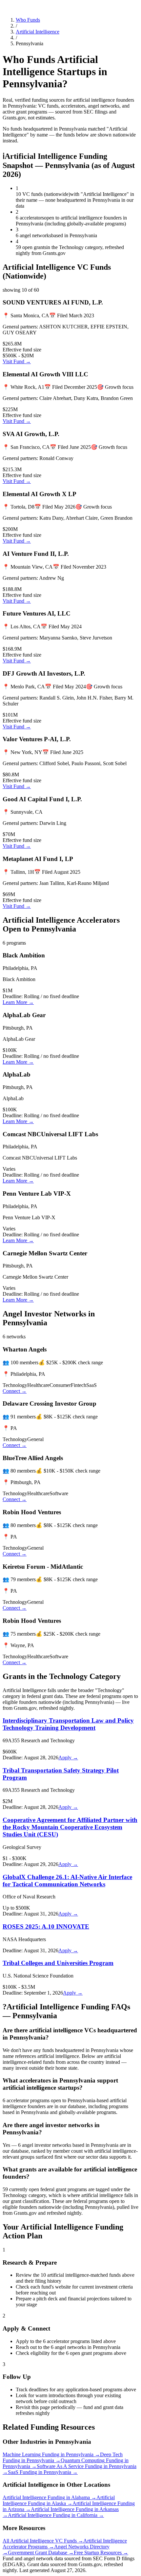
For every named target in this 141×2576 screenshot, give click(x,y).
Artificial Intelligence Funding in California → (56, 2515)
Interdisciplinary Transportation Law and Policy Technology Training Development (68, 1724)
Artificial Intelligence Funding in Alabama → (50, 2497)
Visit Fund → (17, 361)
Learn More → (18, 1002)
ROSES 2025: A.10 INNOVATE (46, 1927)
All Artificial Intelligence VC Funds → (43, 2541)
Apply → (68, 1758)
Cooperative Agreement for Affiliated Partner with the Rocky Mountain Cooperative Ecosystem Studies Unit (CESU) (70, 1827)
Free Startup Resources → (101, 2553)
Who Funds (28, 20)
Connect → (15, 1391)
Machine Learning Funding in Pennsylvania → (51, 2454)
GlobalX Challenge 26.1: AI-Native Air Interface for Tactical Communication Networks (67, 1881)
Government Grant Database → (41, 2553)
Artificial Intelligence (38, 32)
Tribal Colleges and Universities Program (58, 1963)
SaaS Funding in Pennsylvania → (43, 2472)
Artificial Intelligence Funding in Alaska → (59, 2500)
